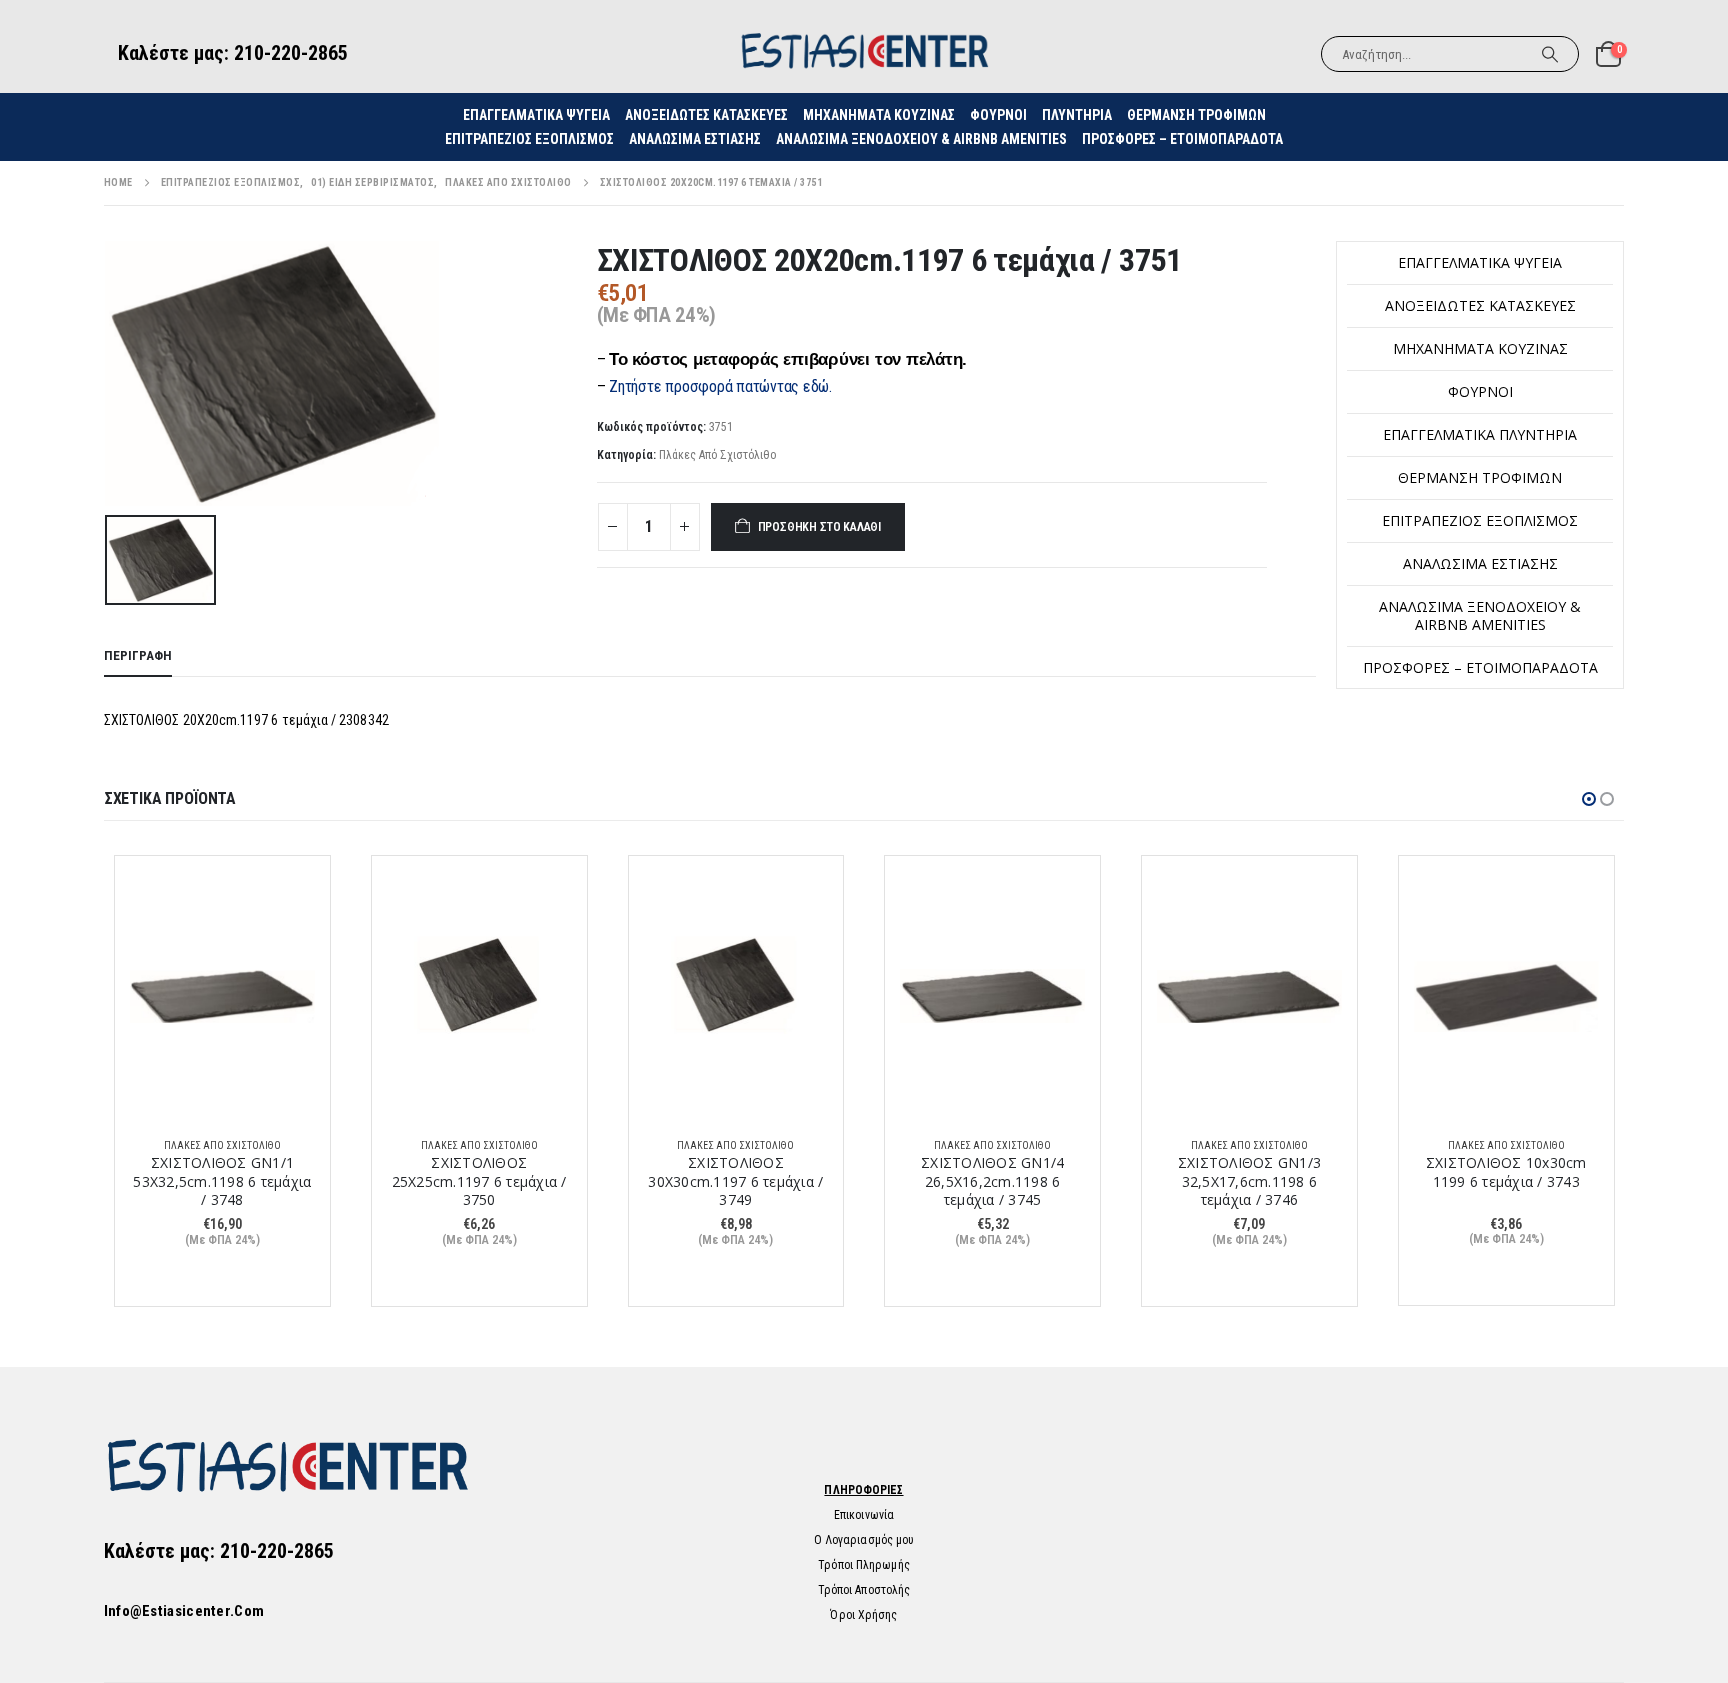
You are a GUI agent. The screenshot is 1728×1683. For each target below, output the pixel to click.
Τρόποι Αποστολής (864, 1590)
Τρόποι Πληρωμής (864, 1565)
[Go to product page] (222, 996)
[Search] (1550, 54)
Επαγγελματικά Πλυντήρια (1480, 434)
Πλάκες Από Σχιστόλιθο (717, 455)
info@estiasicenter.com (184, 1611)
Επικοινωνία (864, 1515)
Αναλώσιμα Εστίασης (695, 139)
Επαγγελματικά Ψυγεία (1480, 262)
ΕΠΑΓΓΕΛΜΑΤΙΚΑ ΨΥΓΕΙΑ (536, 115)
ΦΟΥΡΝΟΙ (998, 115)
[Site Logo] (864, 54)
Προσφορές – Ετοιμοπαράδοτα (1182, 139)
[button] (1589, 799)
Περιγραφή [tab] (138, 655)
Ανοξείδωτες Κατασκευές (706, 115)
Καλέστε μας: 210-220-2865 (233, 53)
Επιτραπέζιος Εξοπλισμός (529, 139)
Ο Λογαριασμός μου (864, 1540)
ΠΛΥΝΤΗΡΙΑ (1077, 115)
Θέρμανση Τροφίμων (1196, 115)
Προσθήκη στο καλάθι (820, 527)
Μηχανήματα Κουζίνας (879, 115)
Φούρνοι (1480, 391)
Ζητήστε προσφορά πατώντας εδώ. (720, 386)
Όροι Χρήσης (863, 1615)
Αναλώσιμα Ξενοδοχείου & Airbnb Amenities (921, 139)
